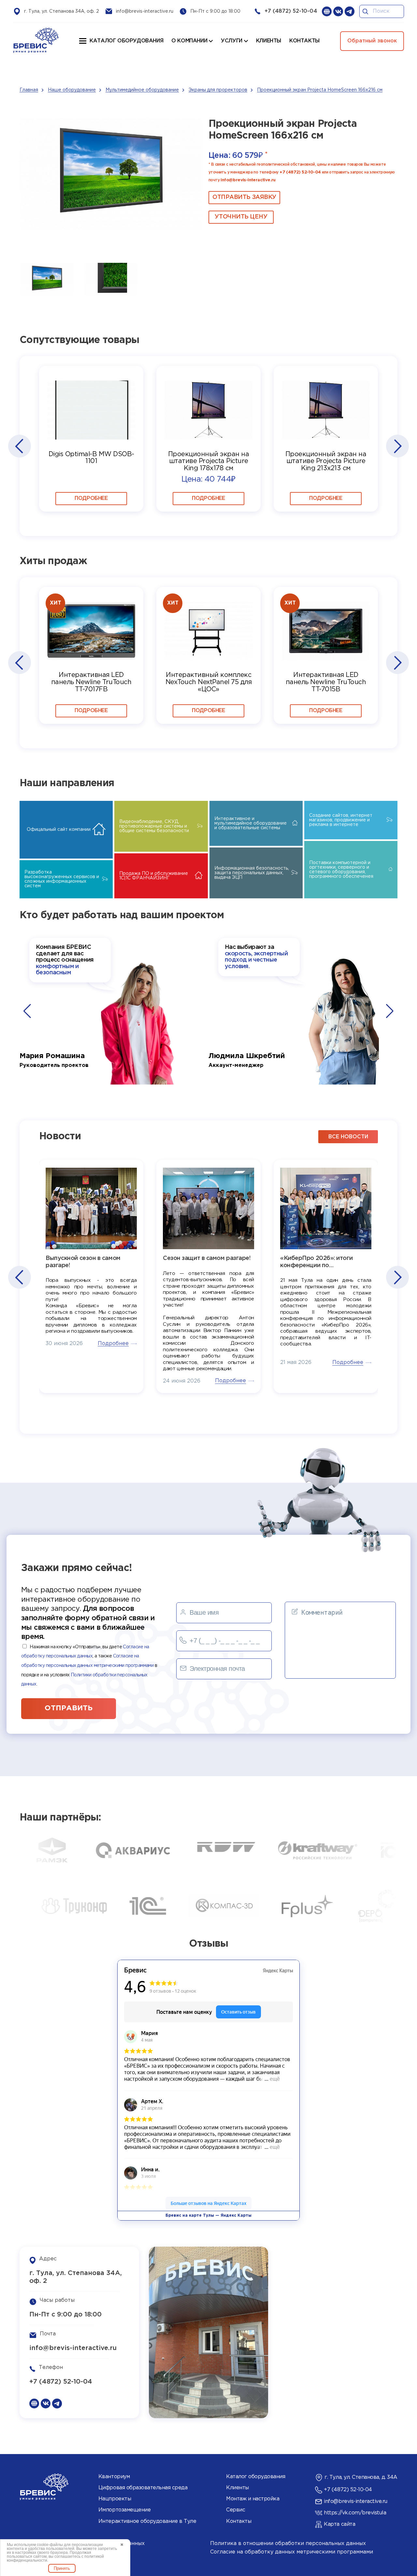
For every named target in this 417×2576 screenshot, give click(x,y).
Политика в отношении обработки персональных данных (288, 2544)
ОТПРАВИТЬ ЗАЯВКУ (244, 197)
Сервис (236, 2510)
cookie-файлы (50, 2545)
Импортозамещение (124, 2510)
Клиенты (237, 2488)
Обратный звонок (372, 41)
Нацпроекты (115, 2499)
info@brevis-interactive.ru (145, 11)
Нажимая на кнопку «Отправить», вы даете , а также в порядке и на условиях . (89, 1666)
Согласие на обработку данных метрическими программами (292, 2552)
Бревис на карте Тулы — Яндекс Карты (208, 2216)
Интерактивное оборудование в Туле (147, 2521)
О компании (189, 41)
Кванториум (114, 2477)
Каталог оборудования (126, 41)
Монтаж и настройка (253, 2499)
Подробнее (91, 498)
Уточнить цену (241, 217)
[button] (19, 446)
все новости (348, 1137)
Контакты (239, 2521)
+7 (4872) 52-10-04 (291, 11)
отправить (69, 1708)
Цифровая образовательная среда (143, 2488)
